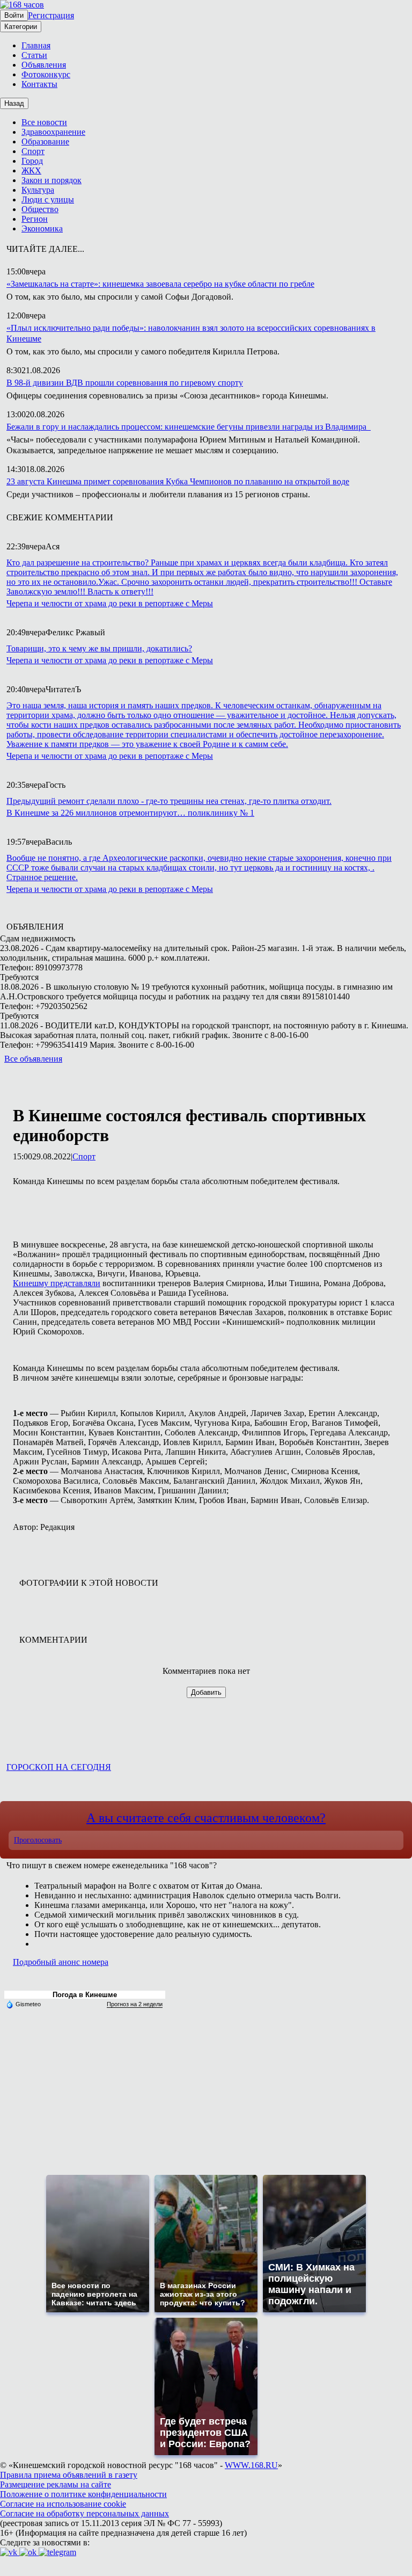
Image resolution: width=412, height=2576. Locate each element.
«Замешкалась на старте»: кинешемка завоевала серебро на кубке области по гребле (160, 284)
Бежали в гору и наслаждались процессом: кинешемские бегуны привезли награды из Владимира (189, 427)
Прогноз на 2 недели (135, 2004)
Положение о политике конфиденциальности (83, 2494)
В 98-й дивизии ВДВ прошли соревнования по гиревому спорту (125, 383)
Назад (14, 103)
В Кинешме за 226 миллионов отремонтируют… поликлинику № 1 (130, 813)
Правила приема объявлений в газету (69, 2475)
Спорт (84, 1156)
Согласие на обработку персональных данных (84, 2513)
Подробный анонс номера (61, 1962)
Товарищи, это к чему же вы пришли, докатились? (99, 648)
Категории (21, 27)
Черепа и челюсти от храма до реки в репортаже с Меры (110, 603)
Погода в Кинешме (85, 1995)
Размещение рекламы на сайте (56, 2484)
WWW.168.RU (251, 2465)
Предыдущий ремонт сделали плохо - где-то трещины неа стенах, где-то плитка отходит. (169, 801)
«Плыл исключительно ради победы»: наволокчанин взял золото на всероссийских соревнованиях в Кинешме (191, 333)
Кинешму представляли (57, 1283)
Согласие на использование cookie (63, 2504)
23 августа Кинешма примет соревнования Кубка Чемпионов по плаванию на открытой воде (178, 481)
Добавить (206, 1692)
